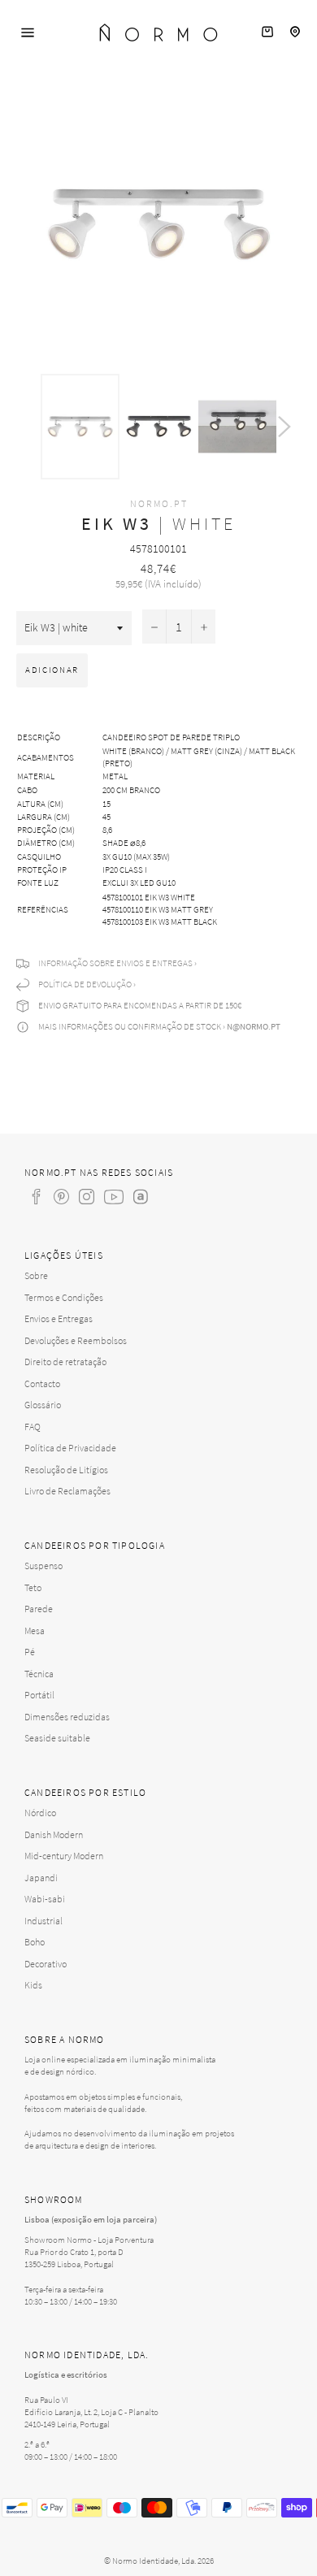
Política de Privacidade (70, 1448)
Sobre (36, 1275)
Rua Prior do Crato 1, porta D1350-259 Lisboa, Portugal (74, 2258)
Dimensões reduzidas (67, 1717)
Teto (33, 1587)
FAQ (33, 1427)
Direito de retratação (65, 1362)
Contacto (42, 1383)
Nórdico (40, 1813)
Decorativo (46, 1964)
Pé (30, 1652)
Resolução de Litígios (66, 1470)
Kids (33, 1985)
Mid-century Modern (64, 1856)
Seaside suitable (57, 1738)
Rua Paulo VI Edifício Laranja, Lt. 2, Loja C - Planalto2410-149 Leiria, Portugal (91, 2412)
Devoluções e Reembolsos (76, 1340)
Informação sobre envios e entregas (115, 963)
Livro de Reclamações (67, 1491)
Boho (35, 1942)
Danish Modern (54, 1834)
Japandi (41, 1878)
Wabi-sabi (45, 1899)
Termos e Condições (64, 1297)
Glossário (43, 1405)
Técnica (39, 1674)
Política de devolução (85, 984)
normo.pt (159, 503)
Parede (39, 1609)
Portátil (39, 1695)
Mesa (35, 1631)
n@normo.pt (254, 1026)
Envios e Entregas (59, 1318)
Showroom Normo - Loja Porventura (89, 2240)
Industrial (43, 1921)
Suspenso (43, 1566)
